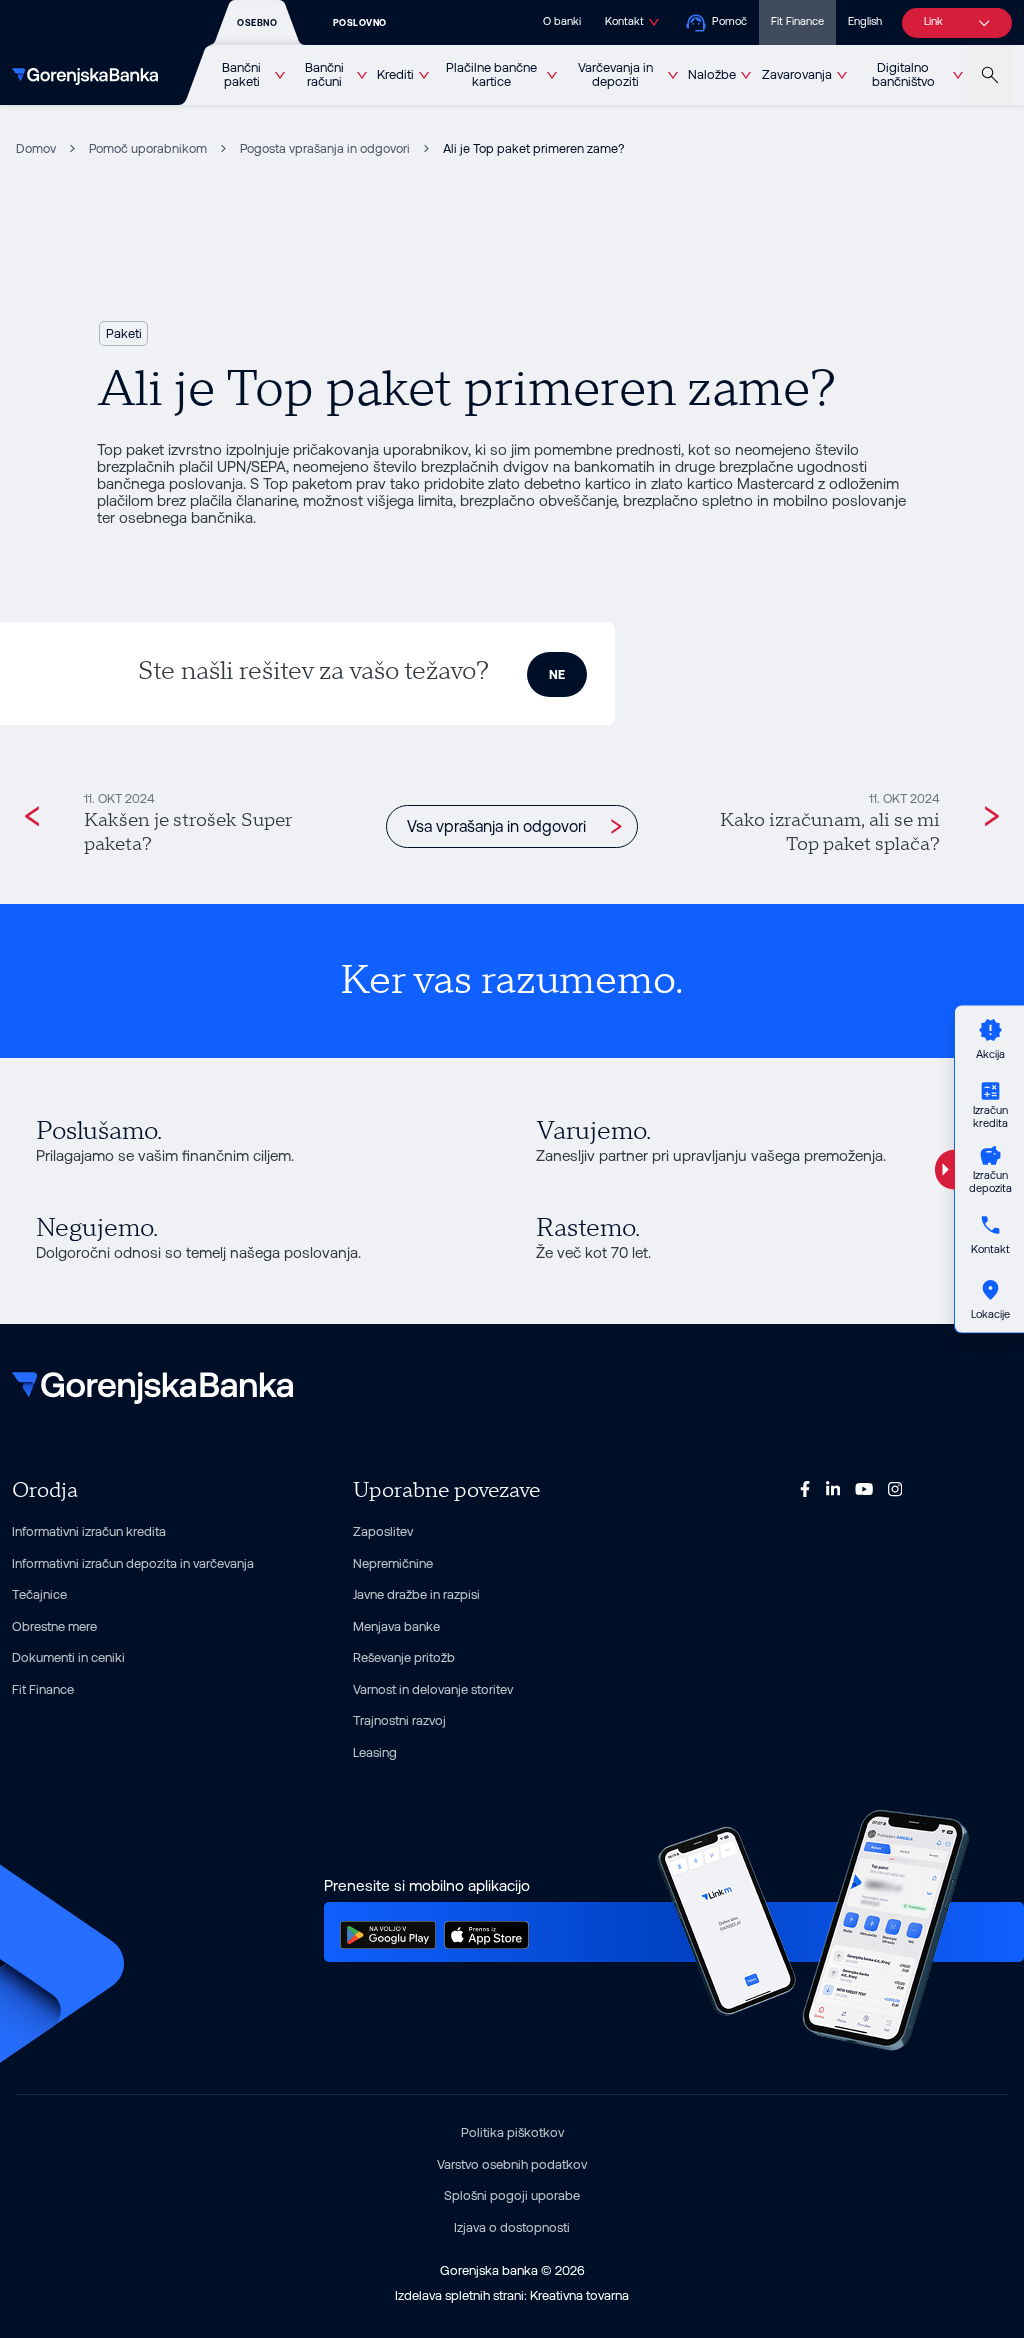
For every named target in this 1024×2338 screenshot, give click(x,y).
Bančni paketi (241, 75)
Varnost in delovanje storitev (433, 1689)
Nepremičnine (393, 1563)
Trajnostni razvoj (399, 1720)
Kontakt (624, 21)
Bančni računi (324, 75)
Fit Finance (797, 21)
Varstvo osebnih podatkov (512, 2164)
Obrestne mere (54, 1626)
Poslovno (360, 22)
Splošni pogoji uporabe (512, 2195)
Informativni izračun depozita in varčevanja (133, 1563)
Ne (557, 674)
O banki (562, 21)
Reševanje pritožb (404, 1657)
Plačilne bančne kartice (491, 75)
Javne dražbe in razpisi (416, 1594)
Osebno (257, 22)
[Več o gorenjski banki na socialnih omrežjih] (805, 1488)
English (865, 21)
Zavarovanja (797, 74)
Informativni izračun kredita (89, 1531)
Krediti (395, 74)
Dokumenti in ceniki (68, 1657)
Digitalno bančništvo (903, 75)
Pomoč (729, 21)
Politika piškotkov (512, 2132)
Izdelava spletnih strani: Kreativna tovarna (512, 2295)
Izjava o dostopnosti (512, 2227)
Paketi (124, 333)
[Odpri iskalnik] (989, 75)
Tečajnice (39, 1594)
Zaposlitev (383, 1531)
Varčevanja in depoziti (615, 75)
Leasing (375, 1752)
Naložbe (712, 74)
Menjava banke (396, 1626)
